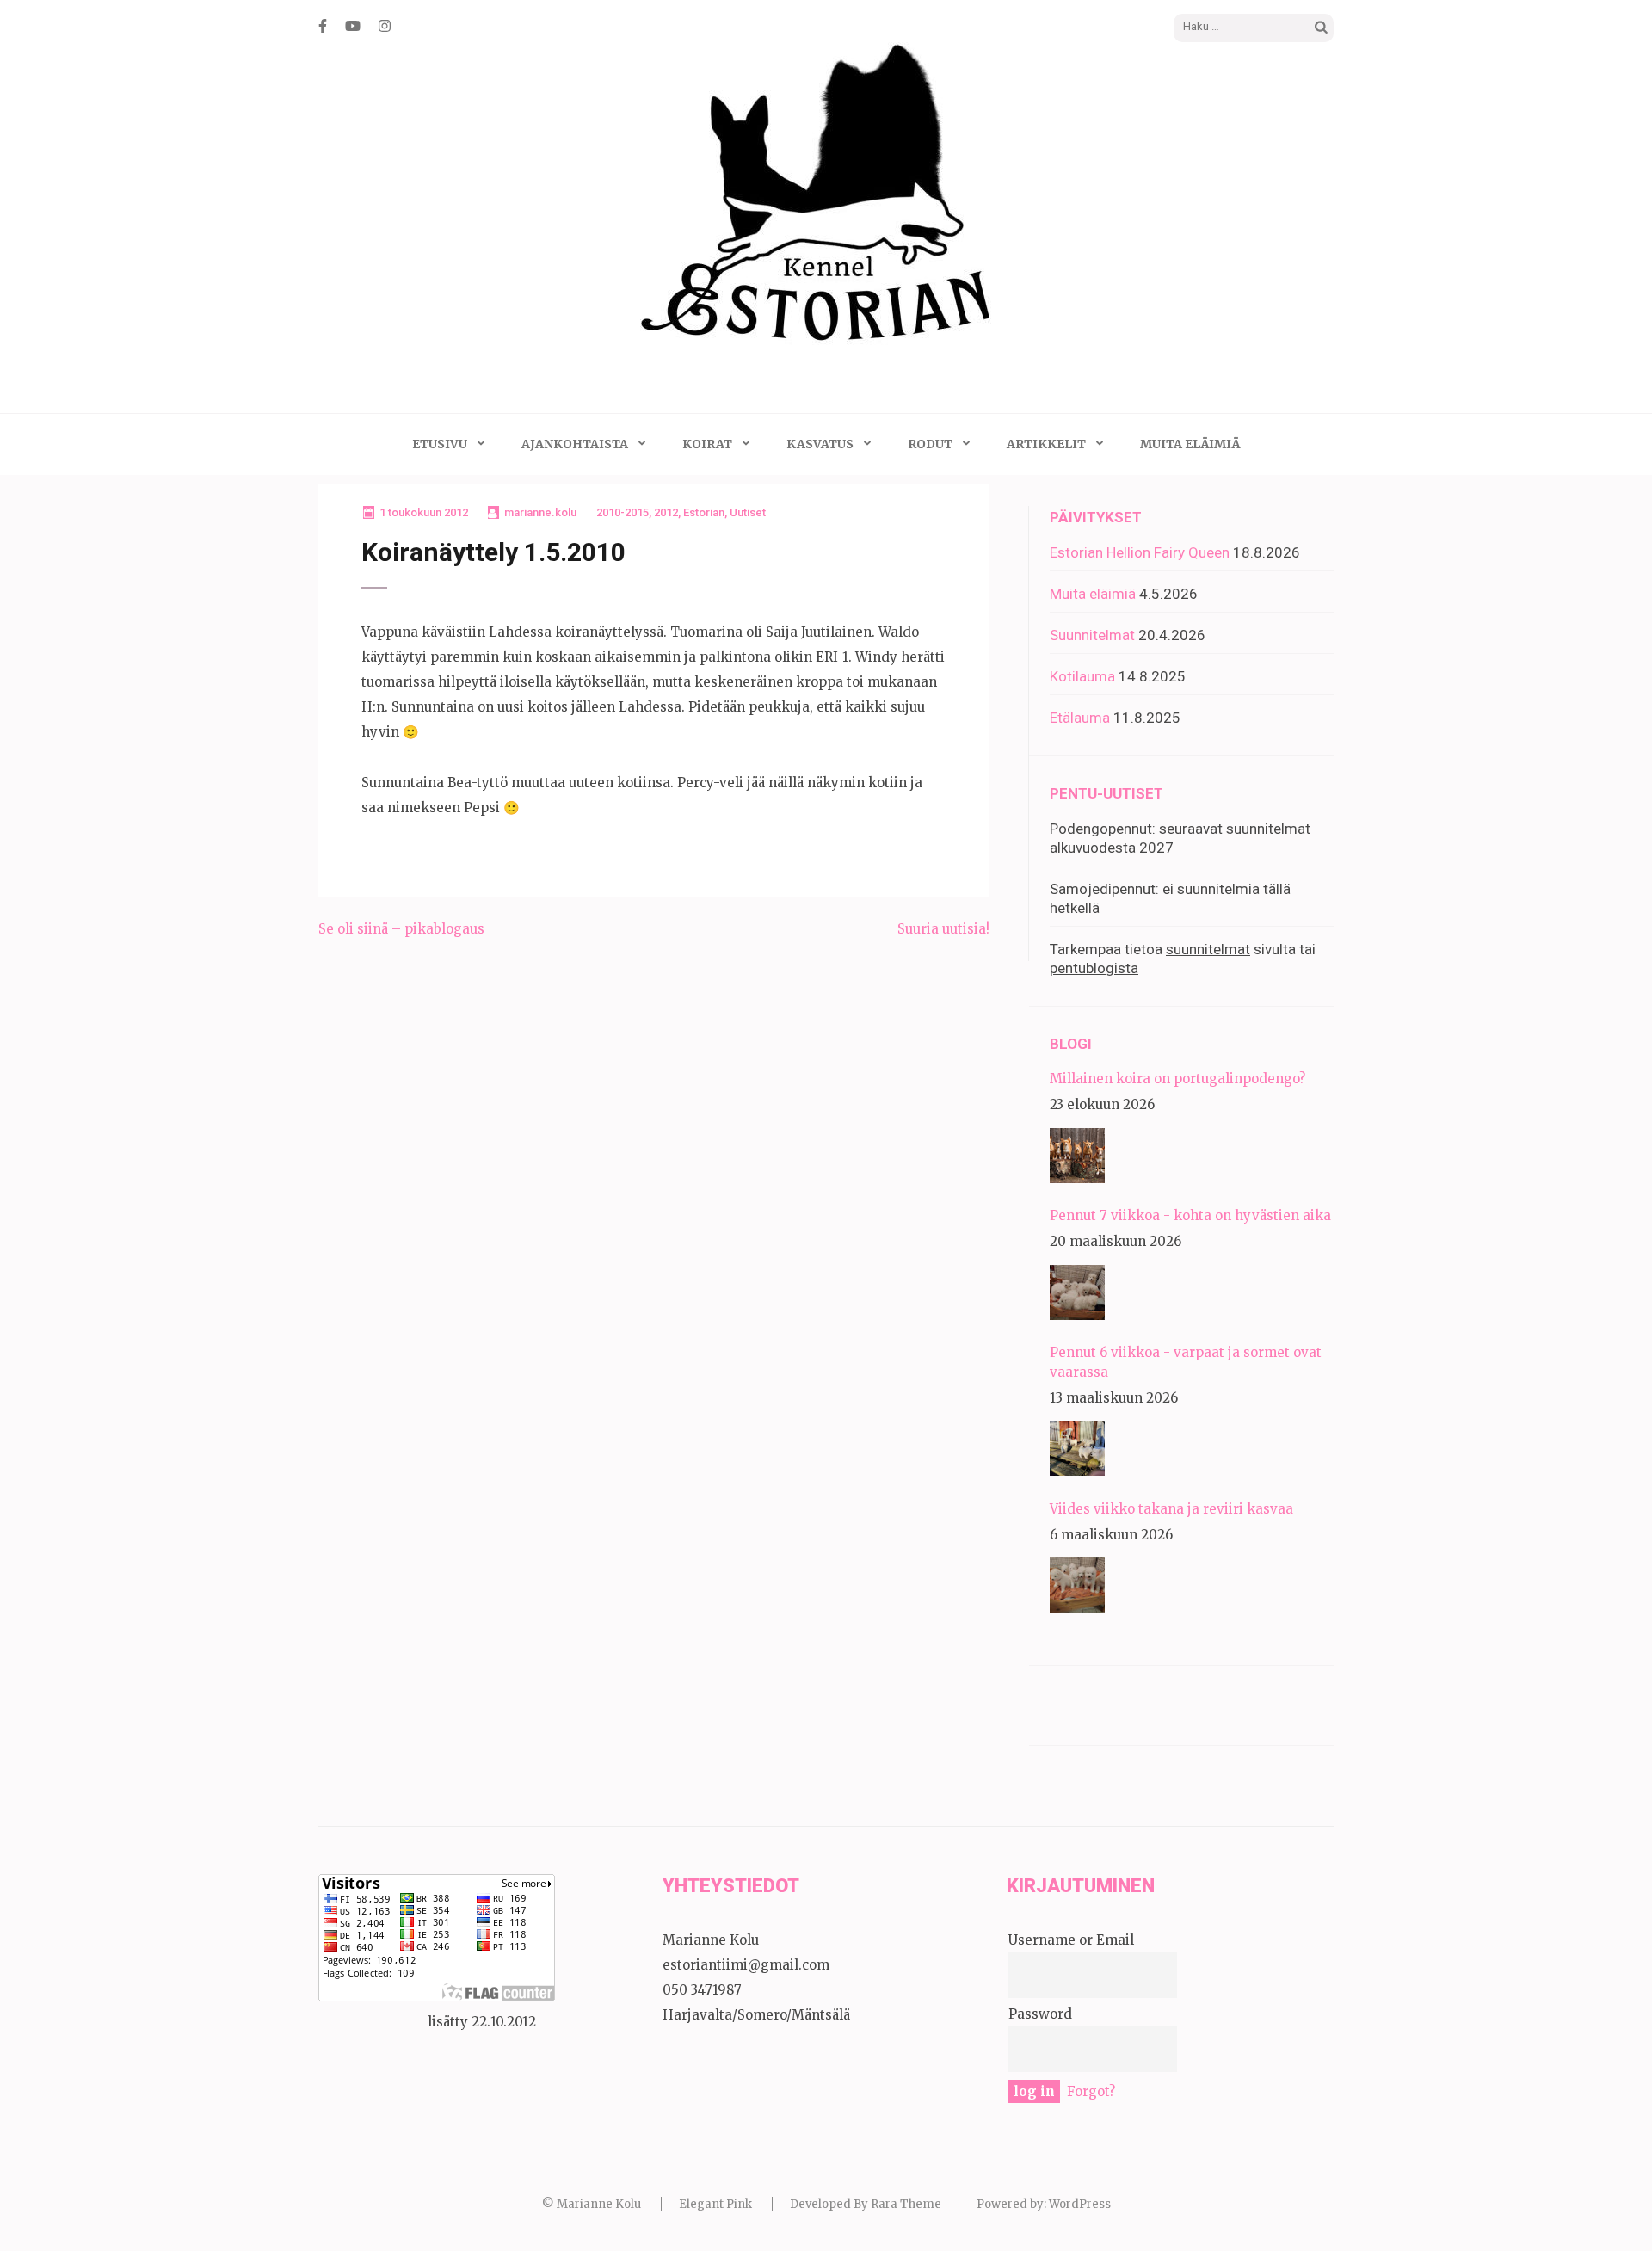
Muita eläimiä (1190, 444)
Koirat (707, 444)
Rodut (930, 444)
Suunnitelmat (1092, 635)
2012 (666, 512)
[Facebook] (323, 26)
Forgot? (1091, 2091)
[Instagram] (385, 26)
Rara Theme (906, 2204)
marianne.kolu (540, 512)
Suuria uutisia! (943, 929)
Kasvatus (820, 444)
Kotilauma (1082, 676)
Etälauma (1080, 718)
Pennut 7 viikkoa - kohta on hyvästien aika (1190, 1215)
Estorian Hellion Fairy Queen (1140, 552)
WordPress (1080, 2204)
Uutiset (748, 512)
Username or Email (1071, 1940)
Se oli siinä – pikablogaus (401, 929)
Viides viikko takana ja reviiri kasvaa (1171, 1509)
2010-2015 (623, 512)
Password (1040, 2014)
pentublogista (1094, 968)
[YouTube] (353, 26)
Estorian (704, 512)
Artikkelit (1046, 444)
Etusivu (440, 444)
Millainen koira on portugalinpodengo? (1177, 1079)
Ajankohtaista (575, 444)
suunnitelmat (1208, 949)
